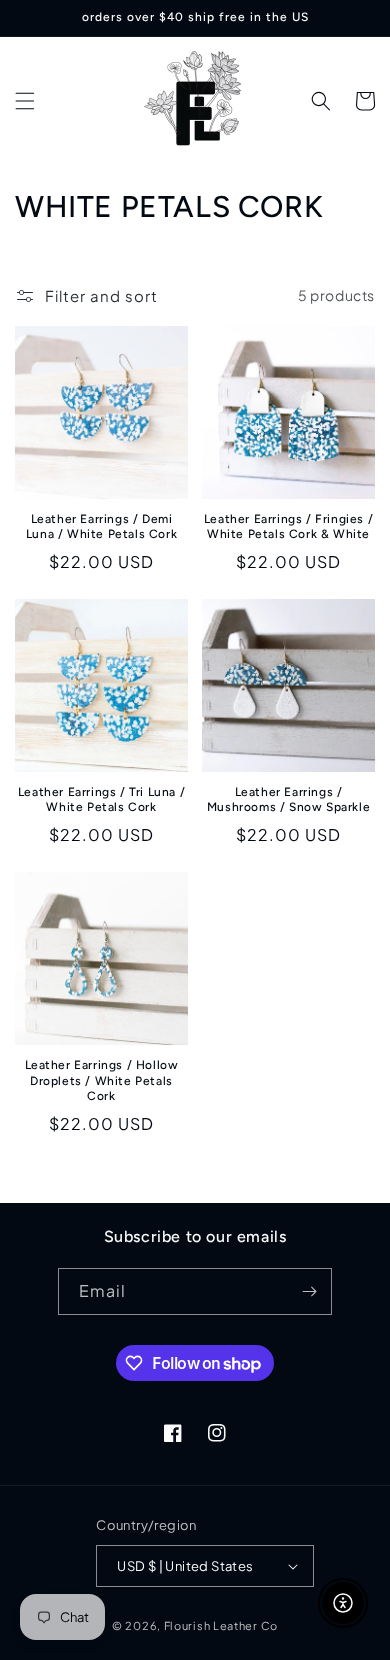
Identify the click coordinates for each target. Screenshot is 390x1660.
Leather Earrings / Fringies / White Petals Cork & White (288, 527)
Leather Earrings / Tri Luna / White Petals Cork (101, 800)
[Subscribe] (309, 1291)
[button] (25, 101)
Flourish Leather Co (221, 1625)
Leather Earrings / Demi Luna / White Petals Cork (101, 527)
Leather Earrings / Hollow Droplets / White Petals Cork (102, 1080)
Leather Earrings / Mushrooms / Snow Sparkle (288, 800)
